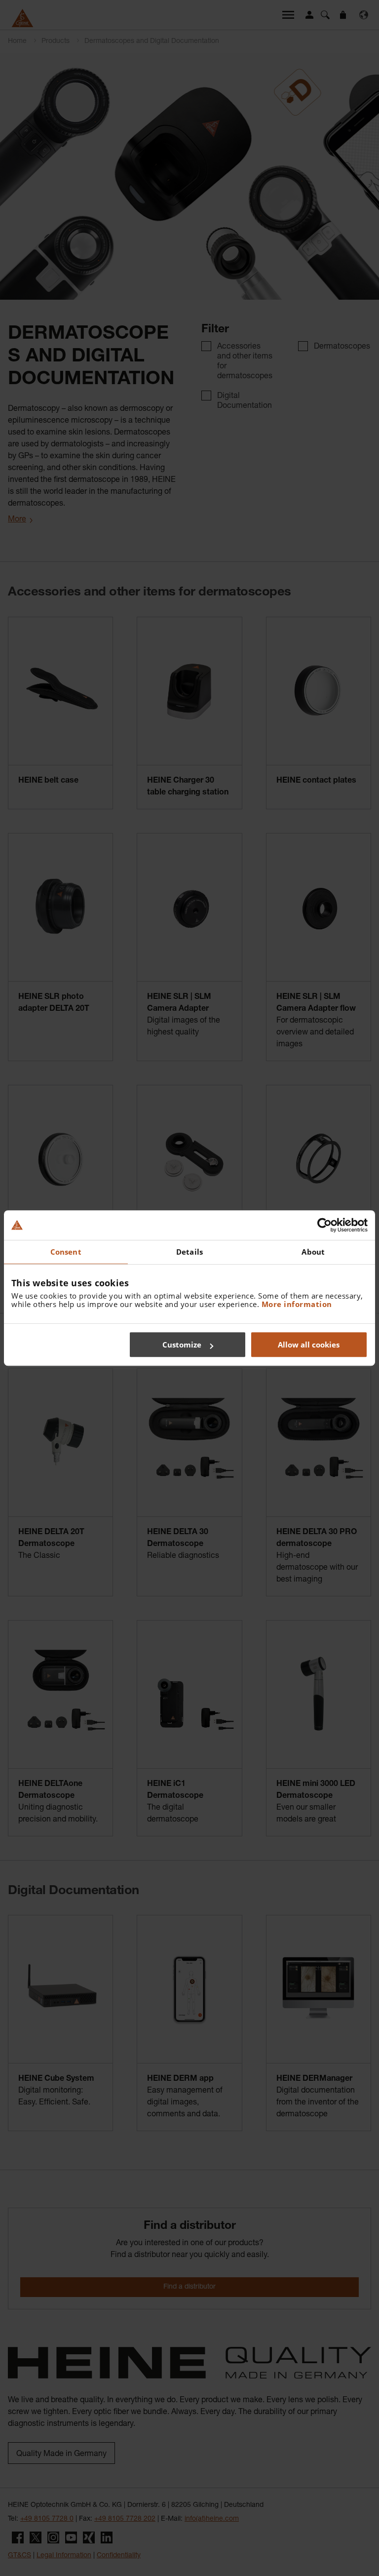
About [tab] (313, 1252)
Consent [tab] (66, 1252)
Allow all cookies (309, 1345)
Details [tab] (189, 1252)
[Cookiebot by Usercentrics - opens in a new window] (324, 1225)
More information (297, 1304)
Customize (182, 1345)
